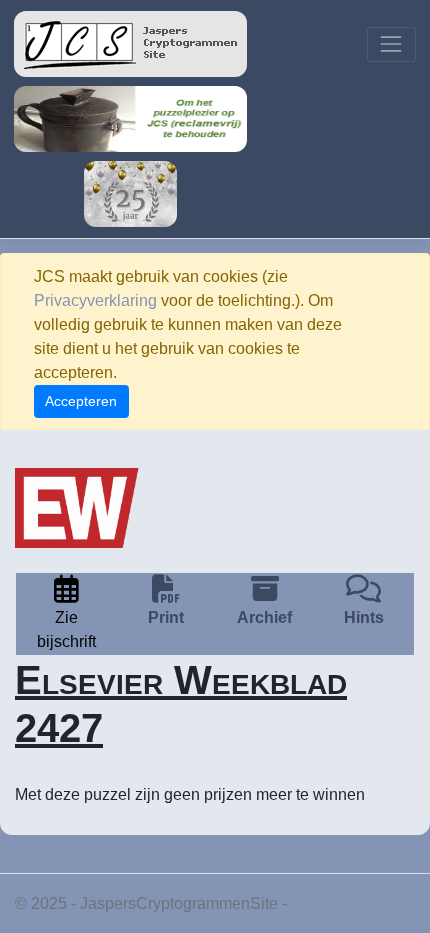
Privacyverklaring (95, 300)
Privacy (317, 903)
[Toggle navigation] (391, 44)
